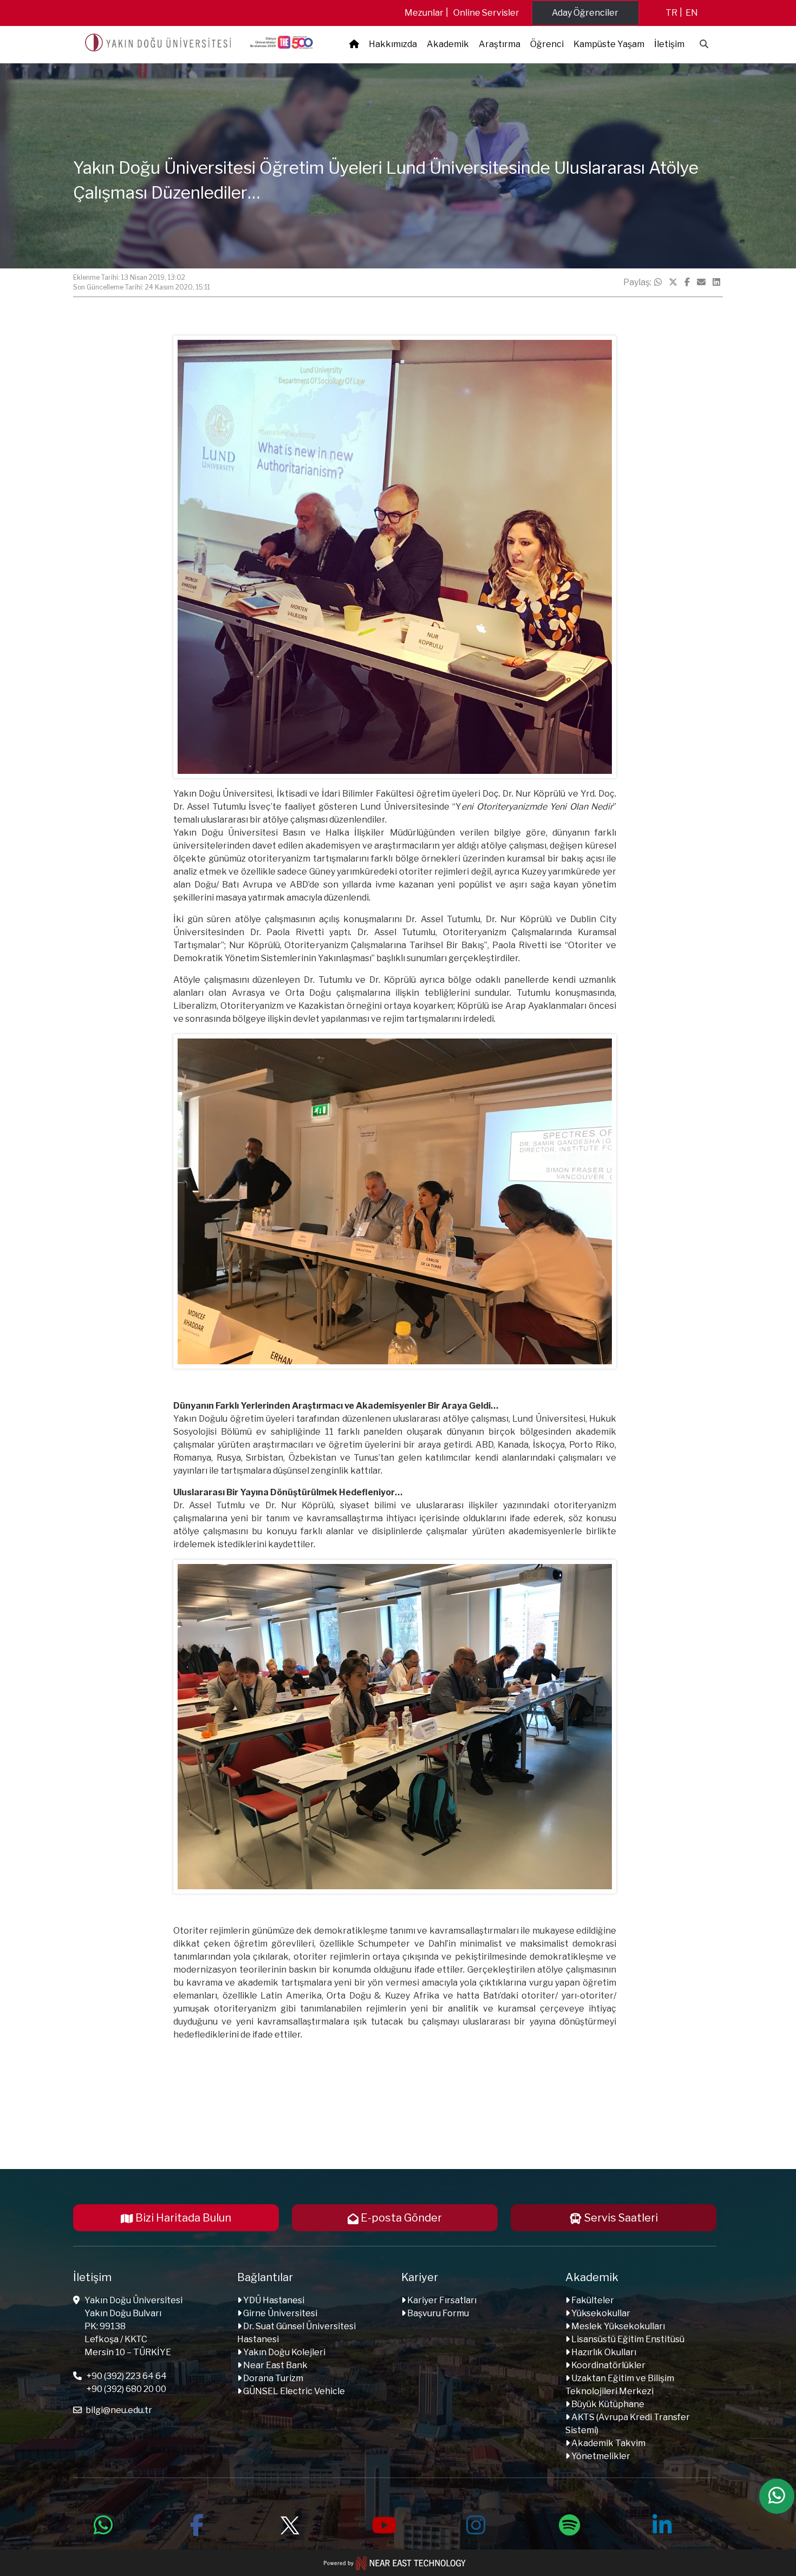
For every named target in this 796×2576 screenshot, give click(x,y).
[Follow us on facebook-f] (197, 2524)
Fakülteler (592, 2300)
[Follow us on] (290, 2524)
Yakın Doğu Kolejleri (283, 2352)
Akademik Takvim (608, 2443)
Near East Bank (275, 2365)
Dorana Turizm (272, 2378)
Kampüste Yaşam (609, 44)
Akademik (448, 44)
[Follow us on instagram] (476, 2524)
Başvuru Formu (437, 2313)
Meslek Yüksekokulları (617, 2326)
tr (671, 13)
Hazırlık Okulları (603, 2352)
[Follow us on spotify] (569, 2524)
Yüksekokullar (600, 2313)
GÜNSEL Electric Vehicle (293, 2391)
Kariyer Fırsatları (441, 2300)
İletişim (669, 44)
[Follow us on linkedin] (662, 2524)
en (692, 13)
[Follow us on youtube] (383, 2524)
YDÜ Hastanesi (273, 2300)
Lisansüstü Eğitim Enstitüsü (627, 2339)
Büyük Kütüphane (607, 2404)
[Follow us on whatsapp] (103, 2524)
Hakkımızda (393, 44)
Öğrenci (547, 44)
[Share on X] (673, 282)
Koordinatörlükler (608, 2365)
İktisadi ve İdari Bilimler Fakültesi (345, 794)
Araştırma (500, 44)
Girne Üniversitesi (279, 2313)
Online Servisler (486, 13)
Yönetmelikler (600, 2456)
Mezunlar (424, 13)
